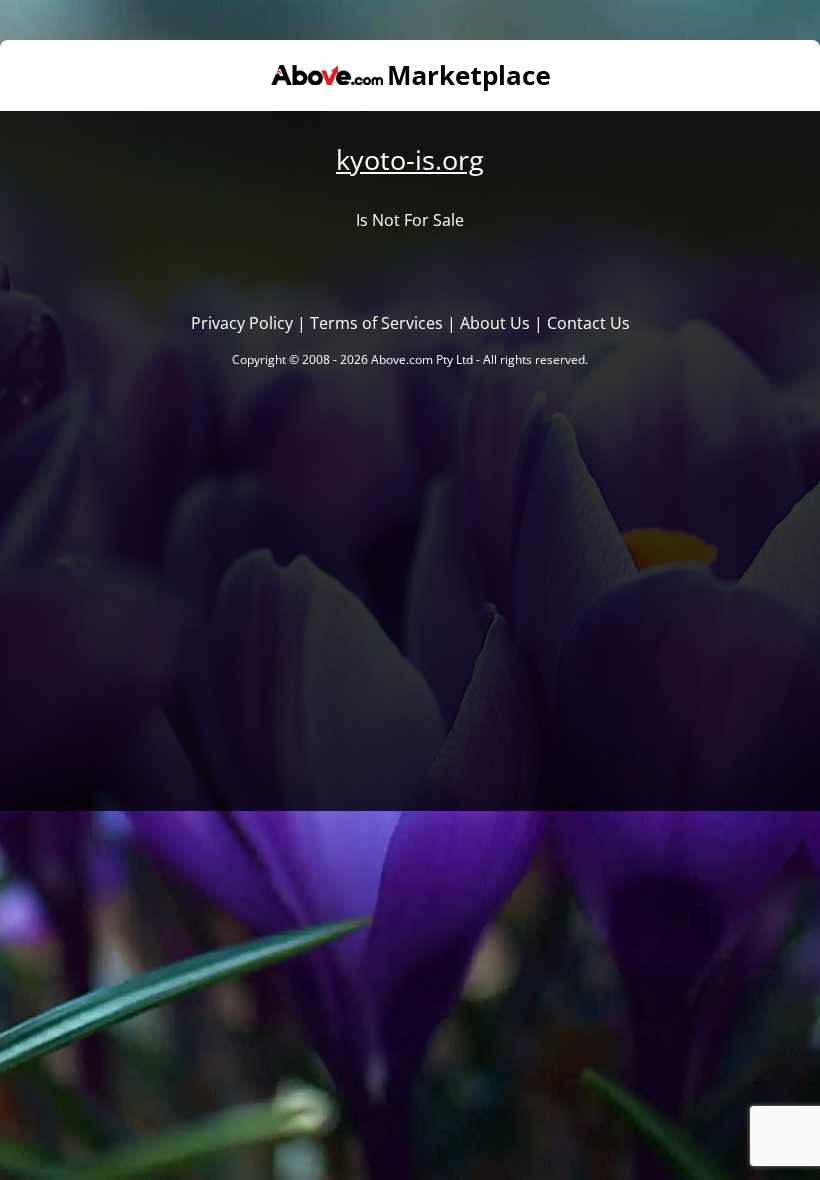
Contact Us (588, 323)
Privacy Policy (242, 323)
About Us (495, 323)
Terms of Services (376, 323)
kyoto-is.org (410, 159)
